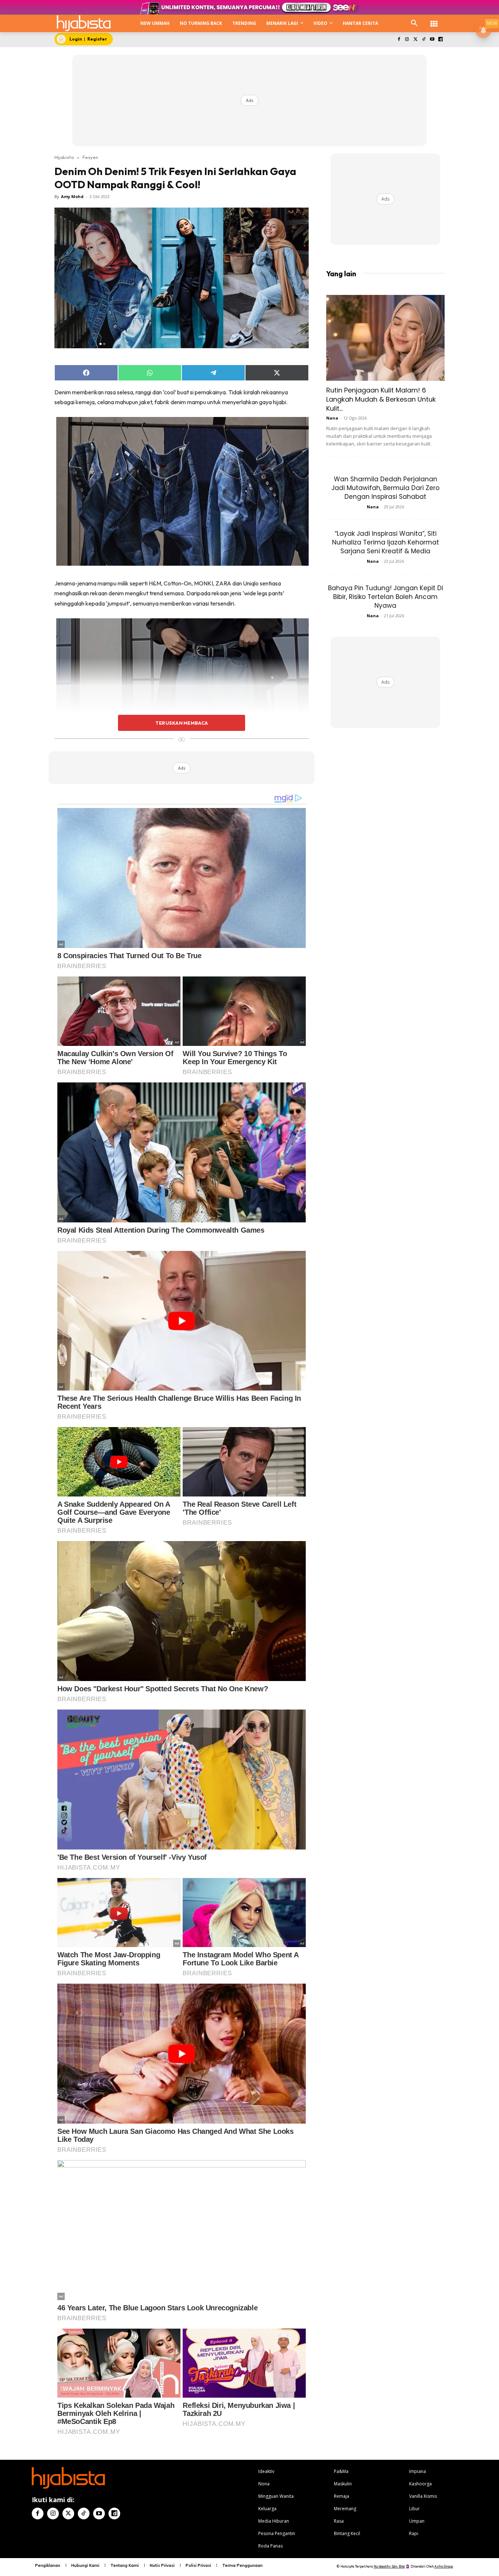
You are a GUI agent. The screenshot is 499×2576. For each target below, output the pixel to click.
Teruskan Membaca (182, 723)
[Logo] (84, 23)
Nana (332, 418)
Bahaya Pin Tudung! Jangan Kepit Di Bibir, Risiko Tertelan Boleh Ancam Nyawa (386, 597)
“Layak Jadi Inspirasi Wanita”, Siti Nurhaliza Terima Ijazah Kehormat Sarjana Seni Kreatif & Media (386, 542)
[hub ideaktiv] (434, 20)
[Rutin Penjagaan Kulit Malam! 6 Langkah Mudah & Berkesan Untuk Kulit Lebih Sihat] (385, 338)
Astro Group (444, 2566)
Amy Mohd (72, 196)
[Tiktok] (424, 40)
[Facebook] (399, 40)
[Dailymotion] (440, 40)
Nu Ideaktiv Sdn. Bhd (389, 2566)
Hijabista (64, 157)
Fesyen (90, 157)
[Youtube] (432, 40)
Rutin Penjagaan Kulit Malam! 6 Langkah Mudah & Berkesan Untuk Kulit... (381, 399)
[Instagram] (407, 40)
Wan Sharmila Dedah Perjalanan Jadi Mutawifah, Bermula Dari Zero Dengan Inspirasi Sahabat (385, 488)
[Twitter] (416, 40)
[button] (414, 23)
